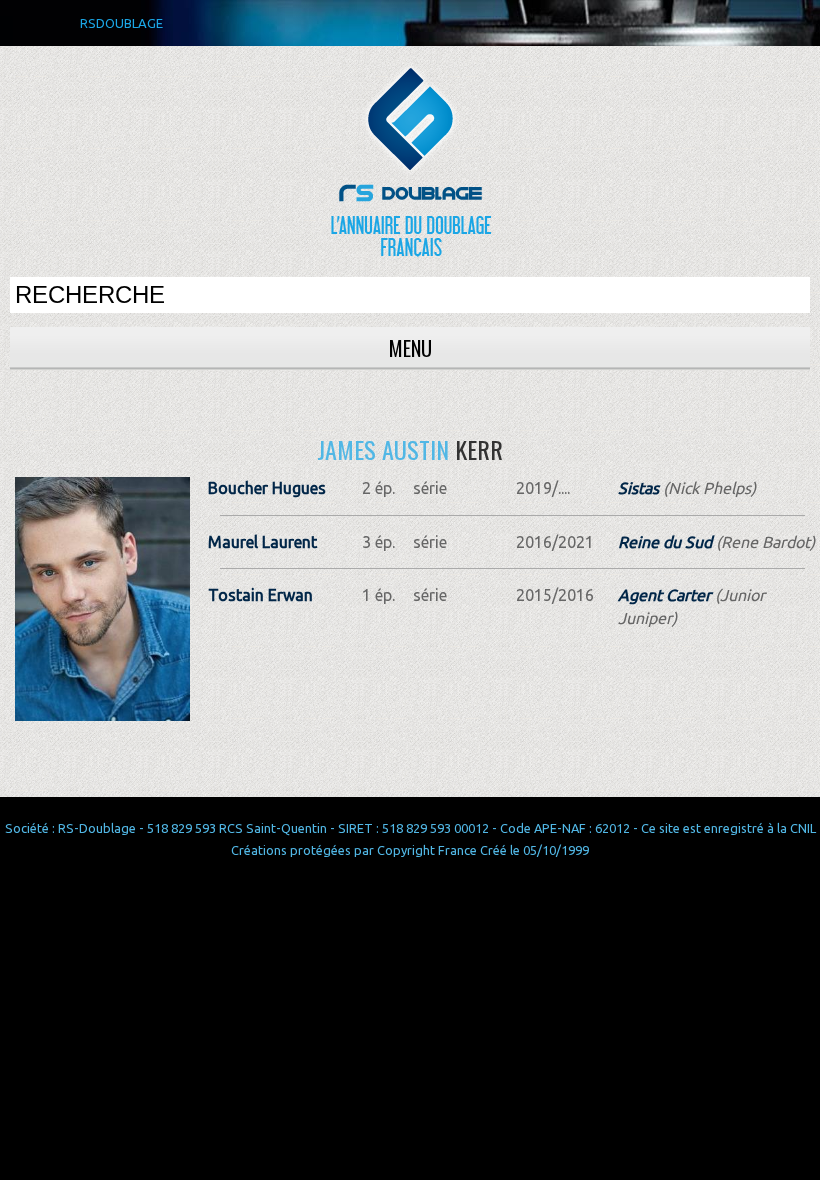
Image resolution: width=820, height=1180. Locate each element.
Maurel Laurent (262, 542)
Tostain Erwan (260, 595)
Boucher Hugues (267, 488)
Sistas (638, 488)
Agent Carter (664, 595)
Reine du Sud (665, 542)
